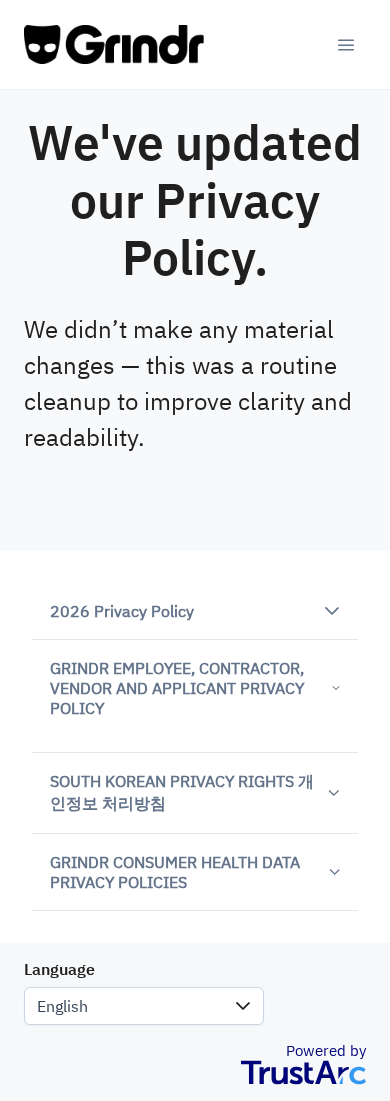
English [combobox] (62, 1006)
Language (59, 969)
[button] (243, 1006)
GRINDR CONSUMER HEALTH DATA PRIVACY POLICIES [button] (175, 872)
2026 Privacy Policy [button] (122, 611)
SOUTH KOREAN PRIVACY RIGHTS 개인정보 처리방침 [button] (182, 792)
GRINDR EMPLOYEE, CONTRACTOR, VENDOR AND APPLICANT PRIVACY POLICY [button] (177, 688)
